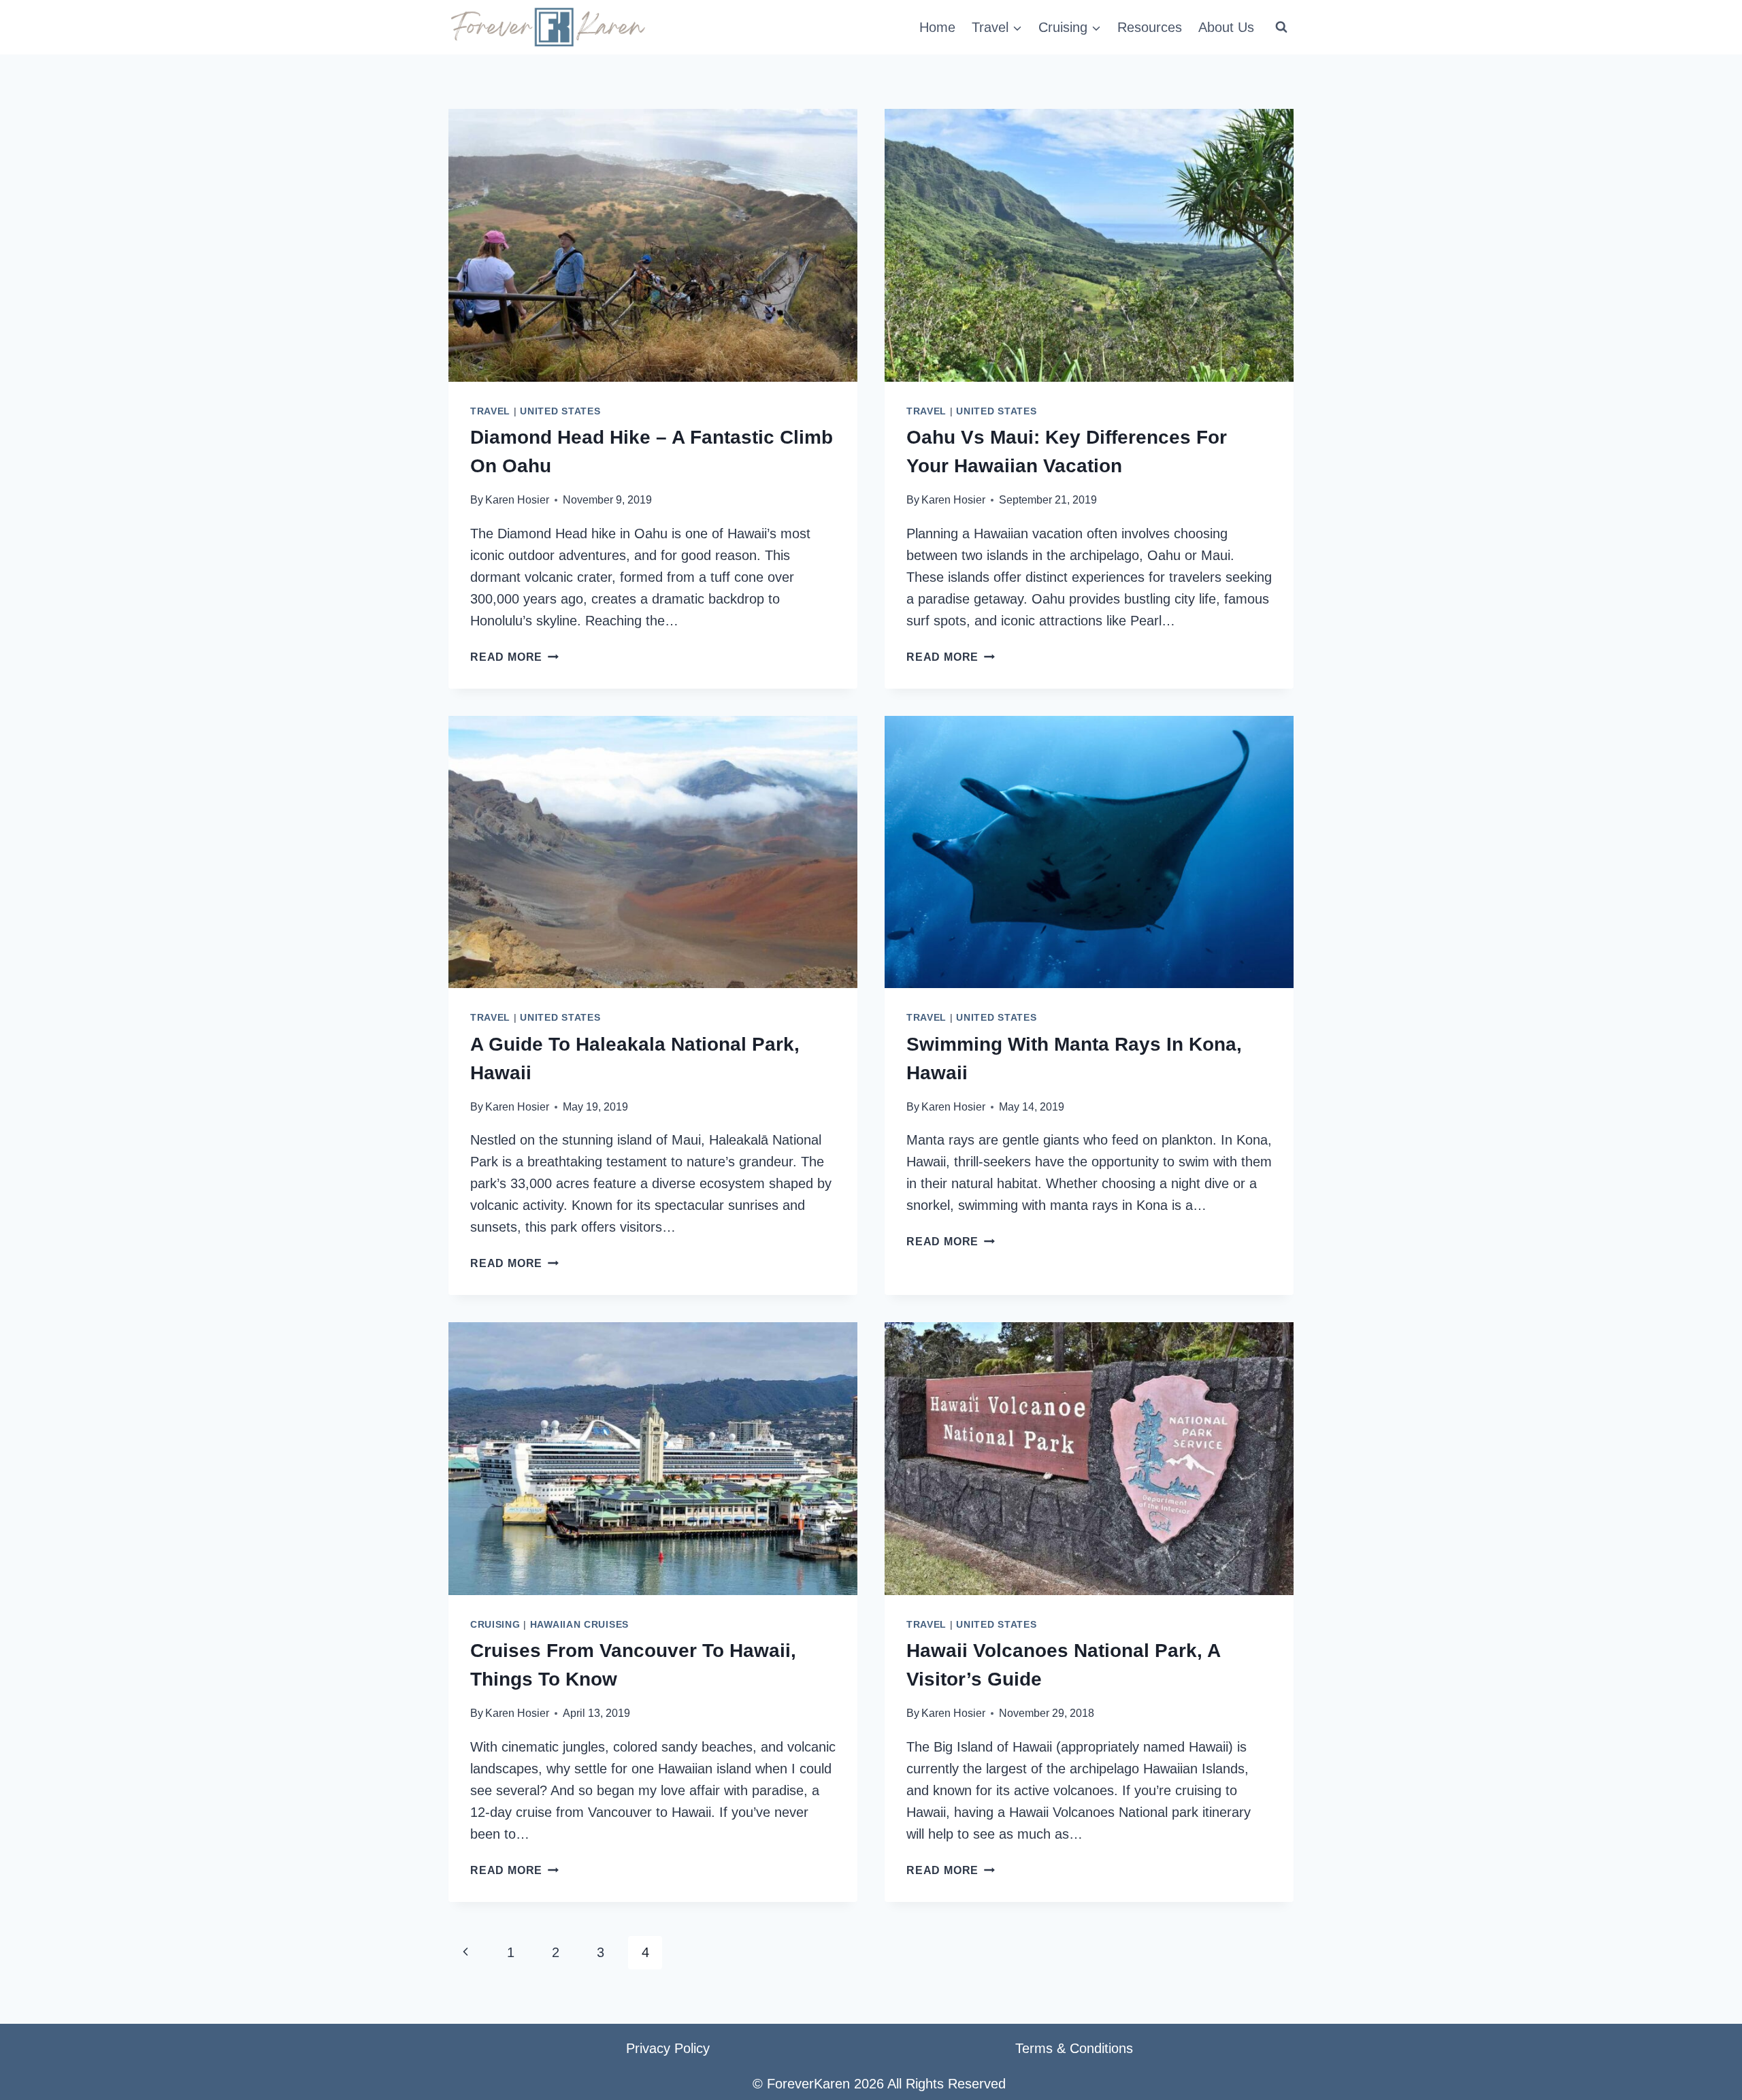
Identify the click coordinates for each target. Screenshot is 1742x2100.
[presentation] (653, 245)
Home (937, 27)
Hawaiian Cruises (579, 1624)
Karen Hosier (517, 500)
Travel (490, 411)
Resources (1150, 27)
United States (560, 411)
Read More (514, 657)
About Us (1226, 27)
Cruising (495, 1624)
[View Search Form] (1281, 27)
